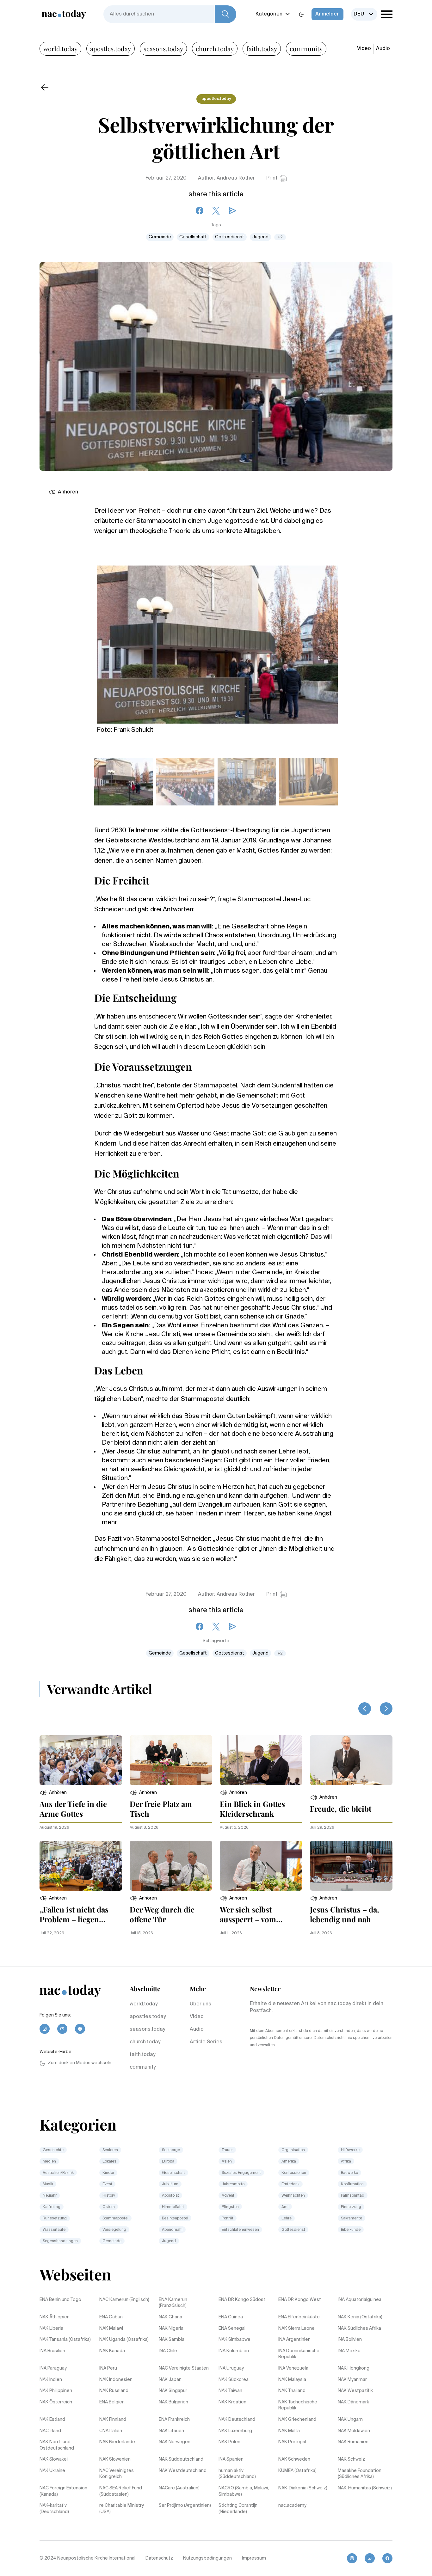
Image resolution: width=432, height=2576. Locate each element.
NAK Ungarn (350, 2420)
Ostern (109, 2207)
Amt (285, 2207)
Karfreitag (52, 2207)
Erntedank (290, 2184)
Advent (228, 2196)
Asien (227, 2162)
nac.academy (292, 2506)
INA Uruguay (231, 2368)
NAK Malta (289, 2431)
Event (107, 2184)
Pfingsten (230, 2207)
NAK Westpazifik (355, 2391)
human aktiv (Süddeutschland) (237, 2474)
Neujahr (50, 2196)
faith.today (262, 49)
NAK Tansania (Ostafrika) (65, 2340)
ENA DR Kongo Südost (242, 2300)
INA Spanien (231, 2459)
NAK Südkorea (234, 2380)
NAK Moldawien (354, 2431)
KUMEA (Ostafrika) (297, 2471)
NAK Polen (229, 2442)
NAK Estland (52, 2420)
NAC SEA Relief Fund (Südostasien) (121, 2491)
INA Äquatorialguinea (360, 2300)
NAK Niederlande (117, 2442)
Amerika (289, 2162)
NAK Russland (114, 2391)
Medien (49, 2162)
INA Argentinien (294, 2340)
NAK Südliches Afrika (359, 2328)
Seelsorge (171, 2150)
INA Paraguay (53, 2368)
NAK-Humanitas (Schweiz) (365, 2488)
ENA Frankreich (174, 2420)
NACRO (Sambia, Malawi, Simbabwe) (244, 2491)
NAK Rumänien (353, 2442)
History (109, 2196)
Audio (383, 49)
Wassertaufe (54, 2230)
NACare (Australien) (179, 2488)
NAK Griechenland (297, 2420)
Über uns (201, 2004)
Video (364, 49)
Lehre (287, 2218)
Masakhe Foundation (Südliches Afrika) (360, 2474)
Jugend (260, 237)
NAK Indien (51, 2380)
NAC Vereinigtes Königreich (117, 2474)
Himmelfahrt (173, 2207)
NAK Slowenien (115, 2459)
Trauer (227, 2150)
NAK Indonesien (116, 2380)
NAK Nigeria (171, 2328)
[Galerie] (217, 641)
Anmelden (327, 14)
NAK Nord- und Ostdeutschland (57, 2445)
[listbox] (364, 14)
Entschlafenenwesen (240, 2230)
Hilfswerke (350, 2150)
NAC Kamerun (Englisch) (124, 2300)
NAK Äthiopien (55, 2317)
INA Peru (108, 2368)
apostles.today (111, 49)
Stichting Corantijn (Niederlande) (238, 2509)
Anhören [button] (68, 492)
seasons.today (163, 49)
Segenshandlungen (60, 2241)
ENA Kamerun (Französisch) (173, 2303)
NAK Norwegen (175, 2442)
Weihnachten (293, 2196)
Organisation (293, 2150)
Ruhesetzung (55, 2218)
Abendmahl (172, 2230)
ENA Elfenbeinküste (299, 2317)
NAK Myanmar (352, 2380)
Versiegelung (114, 2230)
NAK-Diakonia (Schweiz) (303, 2488)
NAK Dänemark (353, 2402)
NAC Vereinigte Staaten (184, 2368)
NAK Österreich (56, 2402)
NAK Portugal (292, 2442)
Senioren (110, 2150)
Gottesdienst (230, 237)
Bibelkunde (351, 2230)
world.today (60, 49)
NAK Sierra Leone (296, 2328)
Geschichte (53, 2150)
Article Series (206, 2042)
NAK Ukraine (52, 2471)
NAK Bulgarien (173, 2402)
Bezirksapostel (175, 2218)
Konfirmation (352, 2184)
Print (272, 178)
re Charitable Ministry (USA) (122, 2509)
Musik (48, 2184)
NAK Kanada (112, 2351)
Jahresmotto (233, 2184)
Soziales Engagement (241, 2173)
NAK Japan (170, 2380)
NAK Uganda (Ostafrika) (124, 2340)
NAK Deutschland (237, 2420)
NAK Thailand (292, 2391)
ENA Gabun (111, 2317)
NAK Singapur (173, 2391)
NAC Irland (50, 2431)
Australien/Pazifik (58, 2173)
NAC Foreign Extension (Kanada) (63, 2491)
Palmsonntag (353, 2196)
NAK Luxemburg (235, 2431)
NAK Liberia (51, 2328)
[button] (53, 1793)
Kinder (108, 2173)
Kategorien (269, 14)
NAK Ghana (170, 2317)
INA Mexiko (349, 2351)
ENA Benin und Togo (60, 2300)
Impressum (254, 2558)
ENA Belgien (112, 2402)
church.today (215, 49)
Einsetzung (351, 2207)
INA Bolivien (350, 2340)
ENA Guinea (231, 2317)
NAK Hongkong (354, 2368)
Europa (168, 2162)
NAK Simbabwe (235, 2340)
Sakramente (352, 2218)
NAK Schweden (294, 2459)
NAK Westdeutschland (183, 2471)
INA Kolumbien (234, 2351)
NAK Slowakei (54, 2459)
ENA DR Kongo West (300, 2300)
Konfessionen (294, 2173)
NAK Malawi (111, 2328)
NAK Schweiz (351, 2459)
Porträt (228, 2218)
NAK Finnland (113, 2420)
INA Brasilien (52, 2351)
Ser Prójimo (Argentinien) (185, 2506)
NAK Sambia (172, 2340)
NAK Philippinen (56, 2391)
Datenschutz (159, 2558)
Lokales (109, 2162)
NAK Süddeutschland (181, 2459)
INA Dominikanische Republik (299, 2354)
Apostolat (170, 2196)
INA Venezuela (293, 2368)
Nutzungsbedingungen (207, 2558)
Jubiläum (170, 2184)
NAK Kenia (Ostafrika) (360, 2317)
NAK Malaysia (292, 2380)
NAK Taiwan (230, 2391)
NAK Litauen (171, 2431)
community (306, 49)
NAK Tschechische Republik (298, 2405)
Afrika (346, 2162)
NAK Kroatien (232, 2402)
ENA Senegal (232, 2328)
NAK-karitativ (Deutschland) (54, 2509)
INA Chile (168, 2351)
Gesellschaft (193, 237)
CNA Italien (111, 2431)
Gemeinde (160, 237)
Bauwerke (349, 2173)
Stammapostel (115, 2218)
